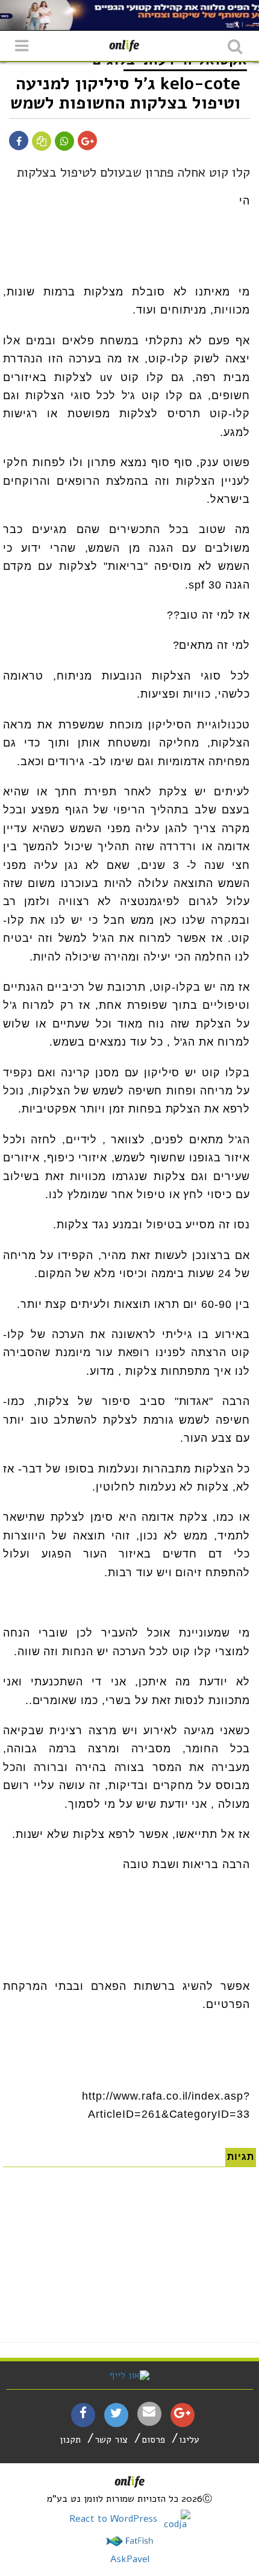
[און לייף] (129, 2375)
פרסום (153, 2440)
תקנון (70, 2440)
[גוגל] (182, 2414)
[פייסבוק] (83, 2414)
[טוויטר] (116, 2414)
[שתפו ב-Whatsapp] (64, 142)
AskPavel (130, 2559)
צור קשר (111, 2440)
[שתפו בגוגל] (88, 142)
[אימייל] (149, 2412)
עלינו (189, 2440)
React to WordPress (115, 2519)
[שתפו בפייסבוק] (19, 142)
